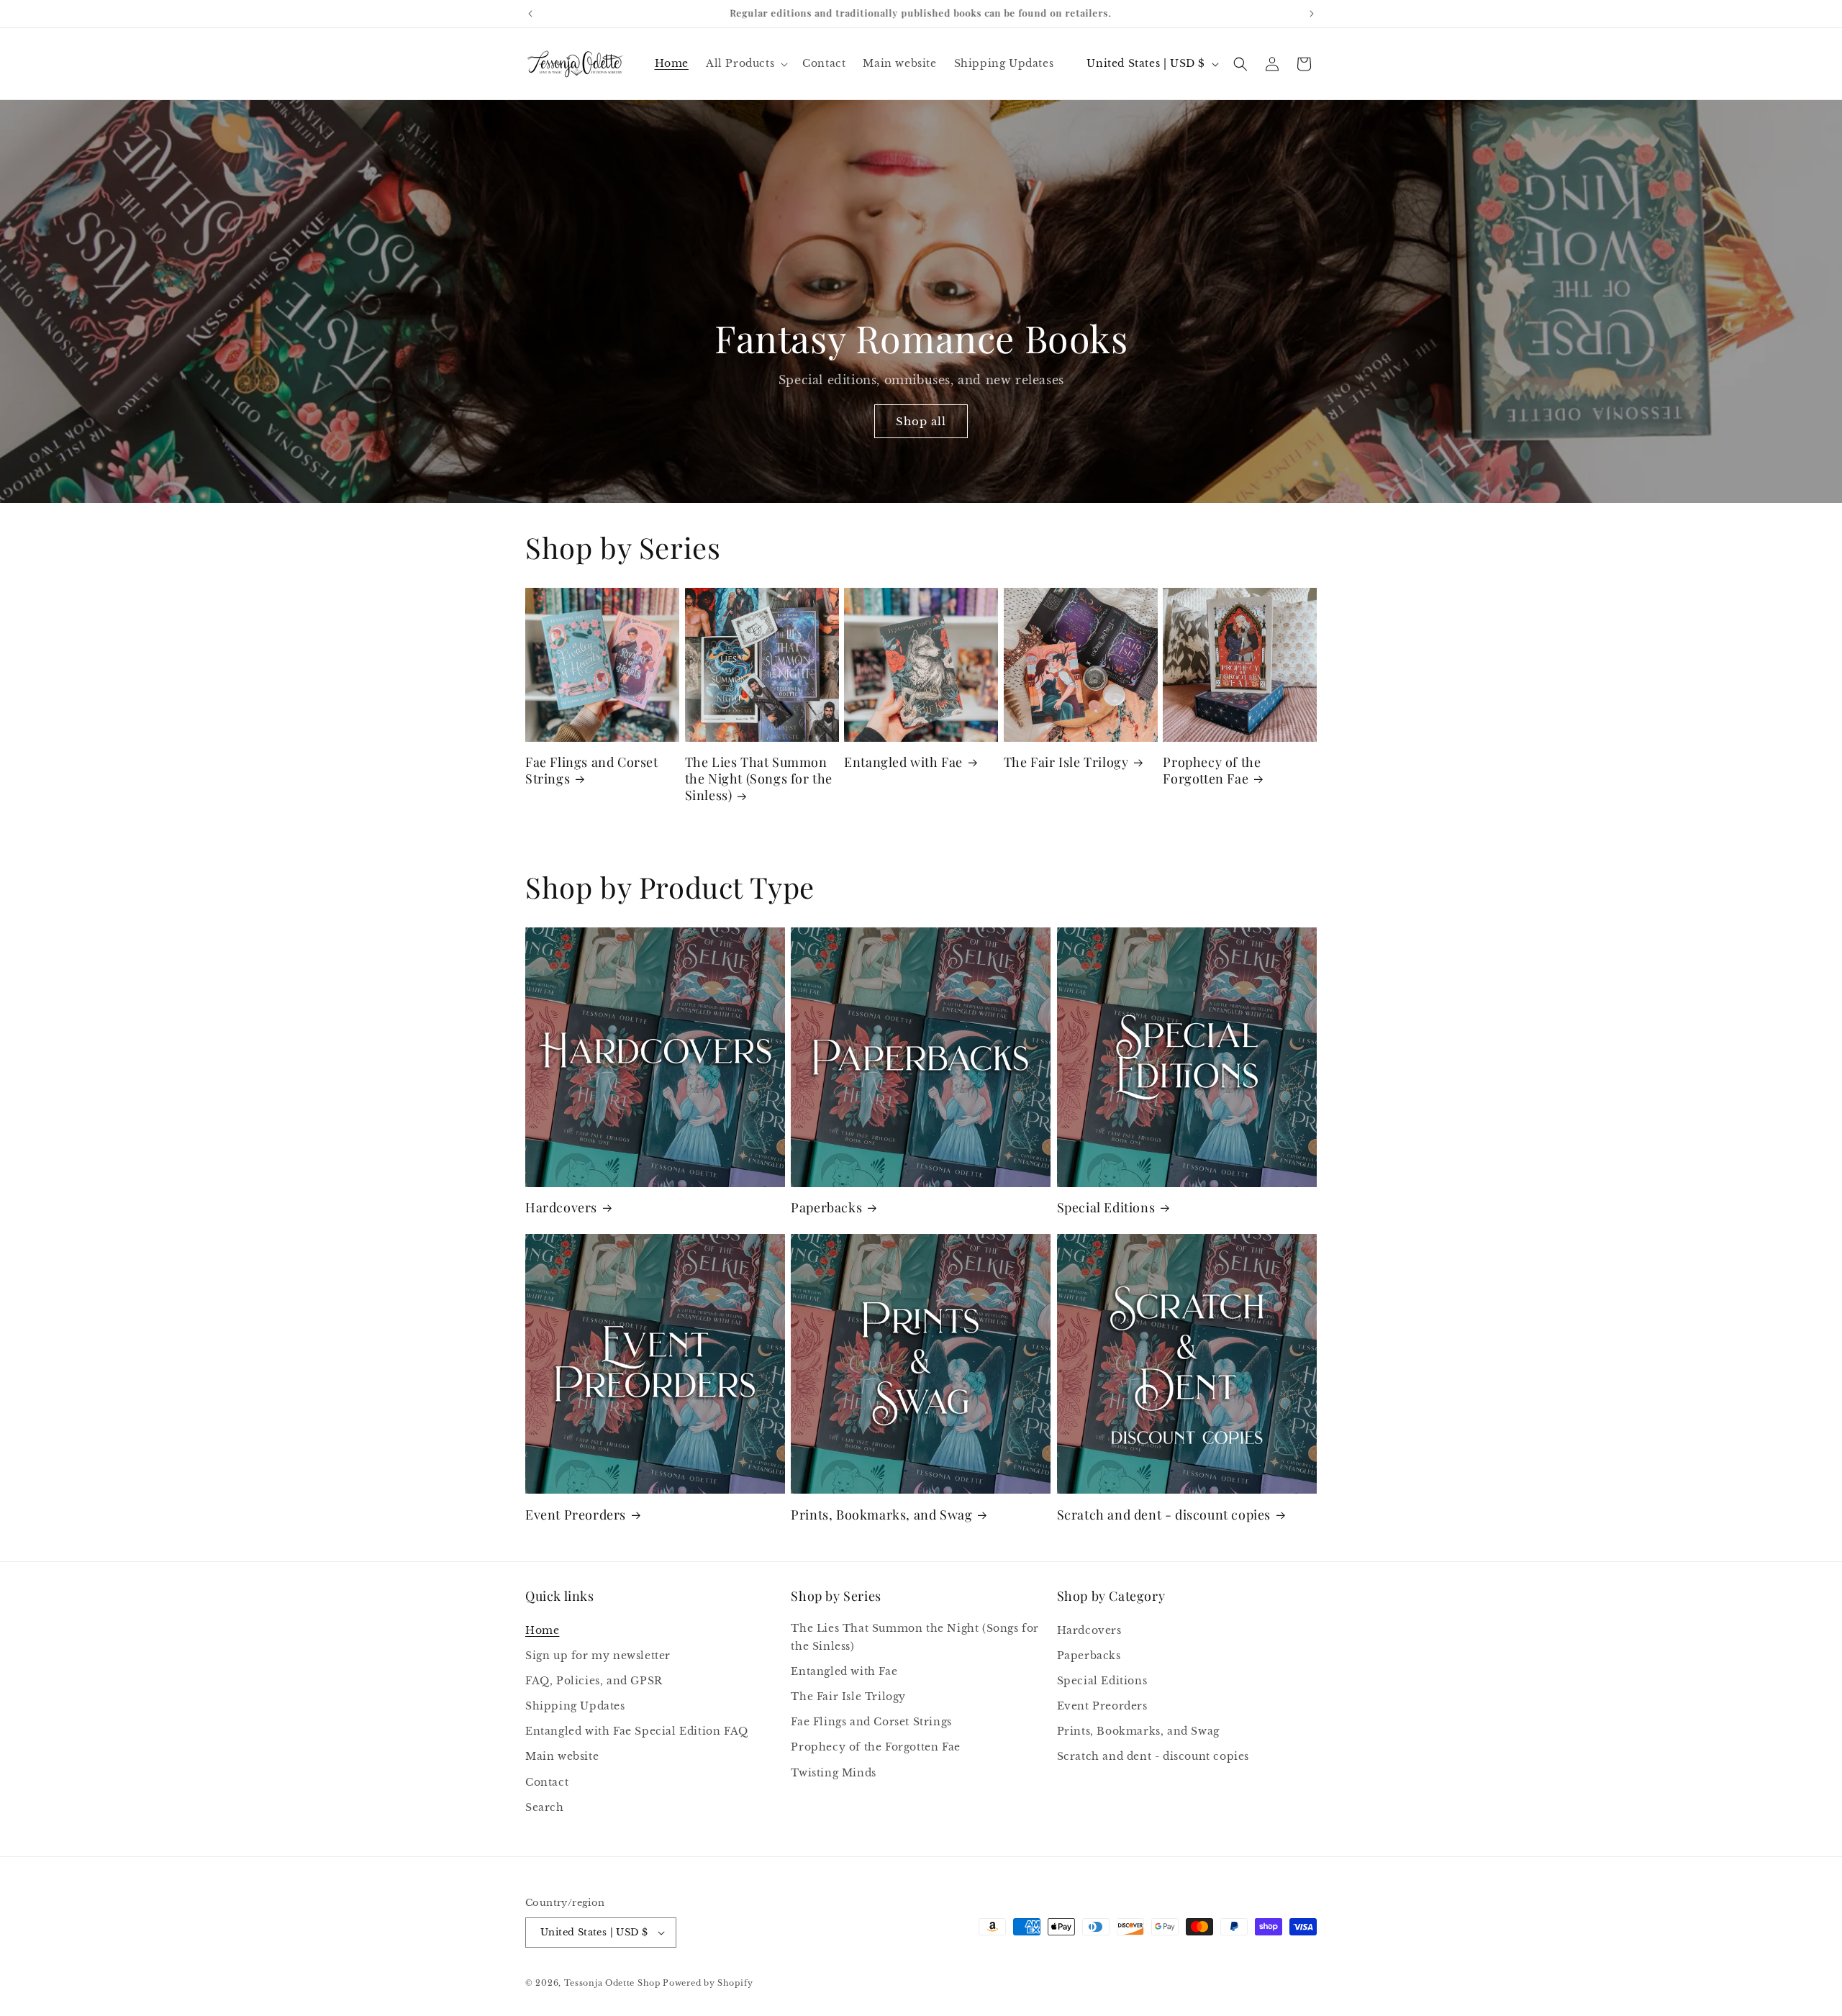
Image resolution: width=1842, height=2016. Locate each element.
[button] (745, 63)
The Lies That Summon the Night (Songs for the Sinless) (759, 779)
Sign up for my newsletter (598, 1656)
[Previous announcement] (530, 14)
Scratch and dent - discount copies (1164, 1515)
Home (542, 1630)
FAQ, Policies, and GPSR (594, 1681)
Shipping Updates (575, 1706)
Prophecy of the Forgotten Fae (1212, 771)
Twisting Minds (833, 1773)
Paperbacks (826, 1208)
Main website (562, 1757)
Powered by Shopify (708, 1983)
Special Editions (1106, 1208)
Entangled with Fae (903, 762)
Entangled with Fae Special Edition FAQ (637, 1731)
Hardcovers (561, 1208)
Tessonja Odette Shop (612, 1983)
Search (545, 1807)
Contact (547, 1782)
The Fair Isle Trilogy (1066, 762)
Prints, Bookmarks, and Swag (881, 1515)
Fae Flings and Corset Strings (592, 771)
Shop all (921, 421)
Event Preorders (576, 1515)
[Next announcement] (1312, 14)
